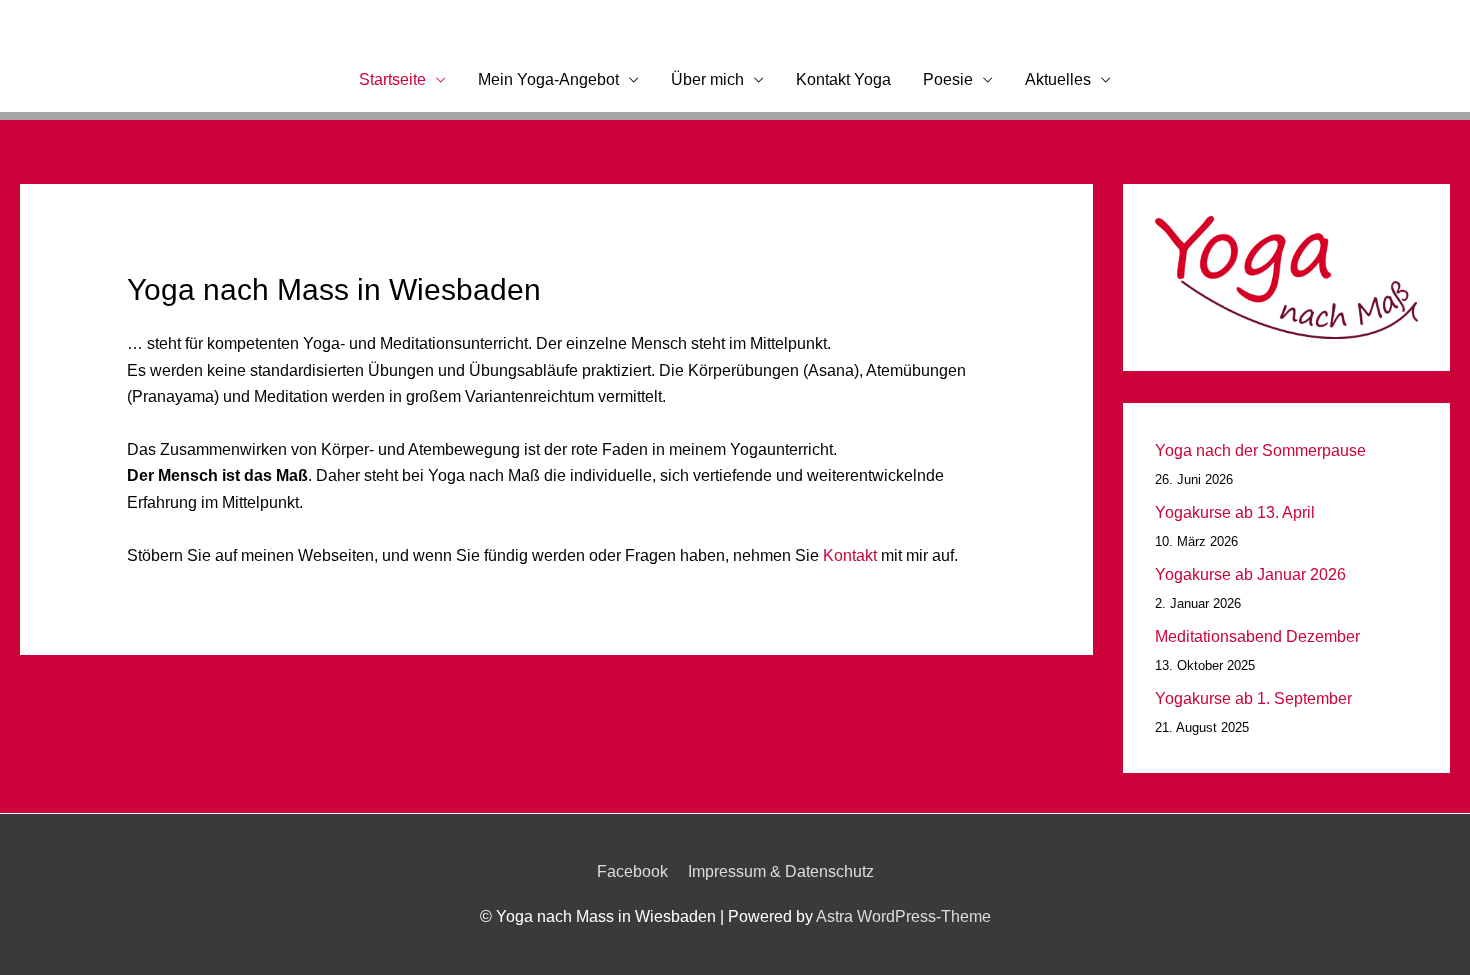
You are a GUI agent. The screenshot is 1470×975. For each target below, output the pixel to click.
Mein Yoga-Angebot (548, 79)
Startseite (392, 79)
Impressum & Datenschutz (781, 871)
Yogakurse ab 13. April (1235, 512)
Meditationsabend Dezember (1257, 636)
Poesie (948, 79)
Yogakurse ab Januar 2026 (1250, 574)
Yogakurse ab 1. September (1253, 698)
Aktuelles (1058, 79)
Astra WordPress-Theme (903, 916)
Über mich (707, 79)
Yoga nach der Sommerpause (1260, 450)
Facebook (632, 871)
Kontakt (852, 555)
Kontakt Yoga (843, 79)
